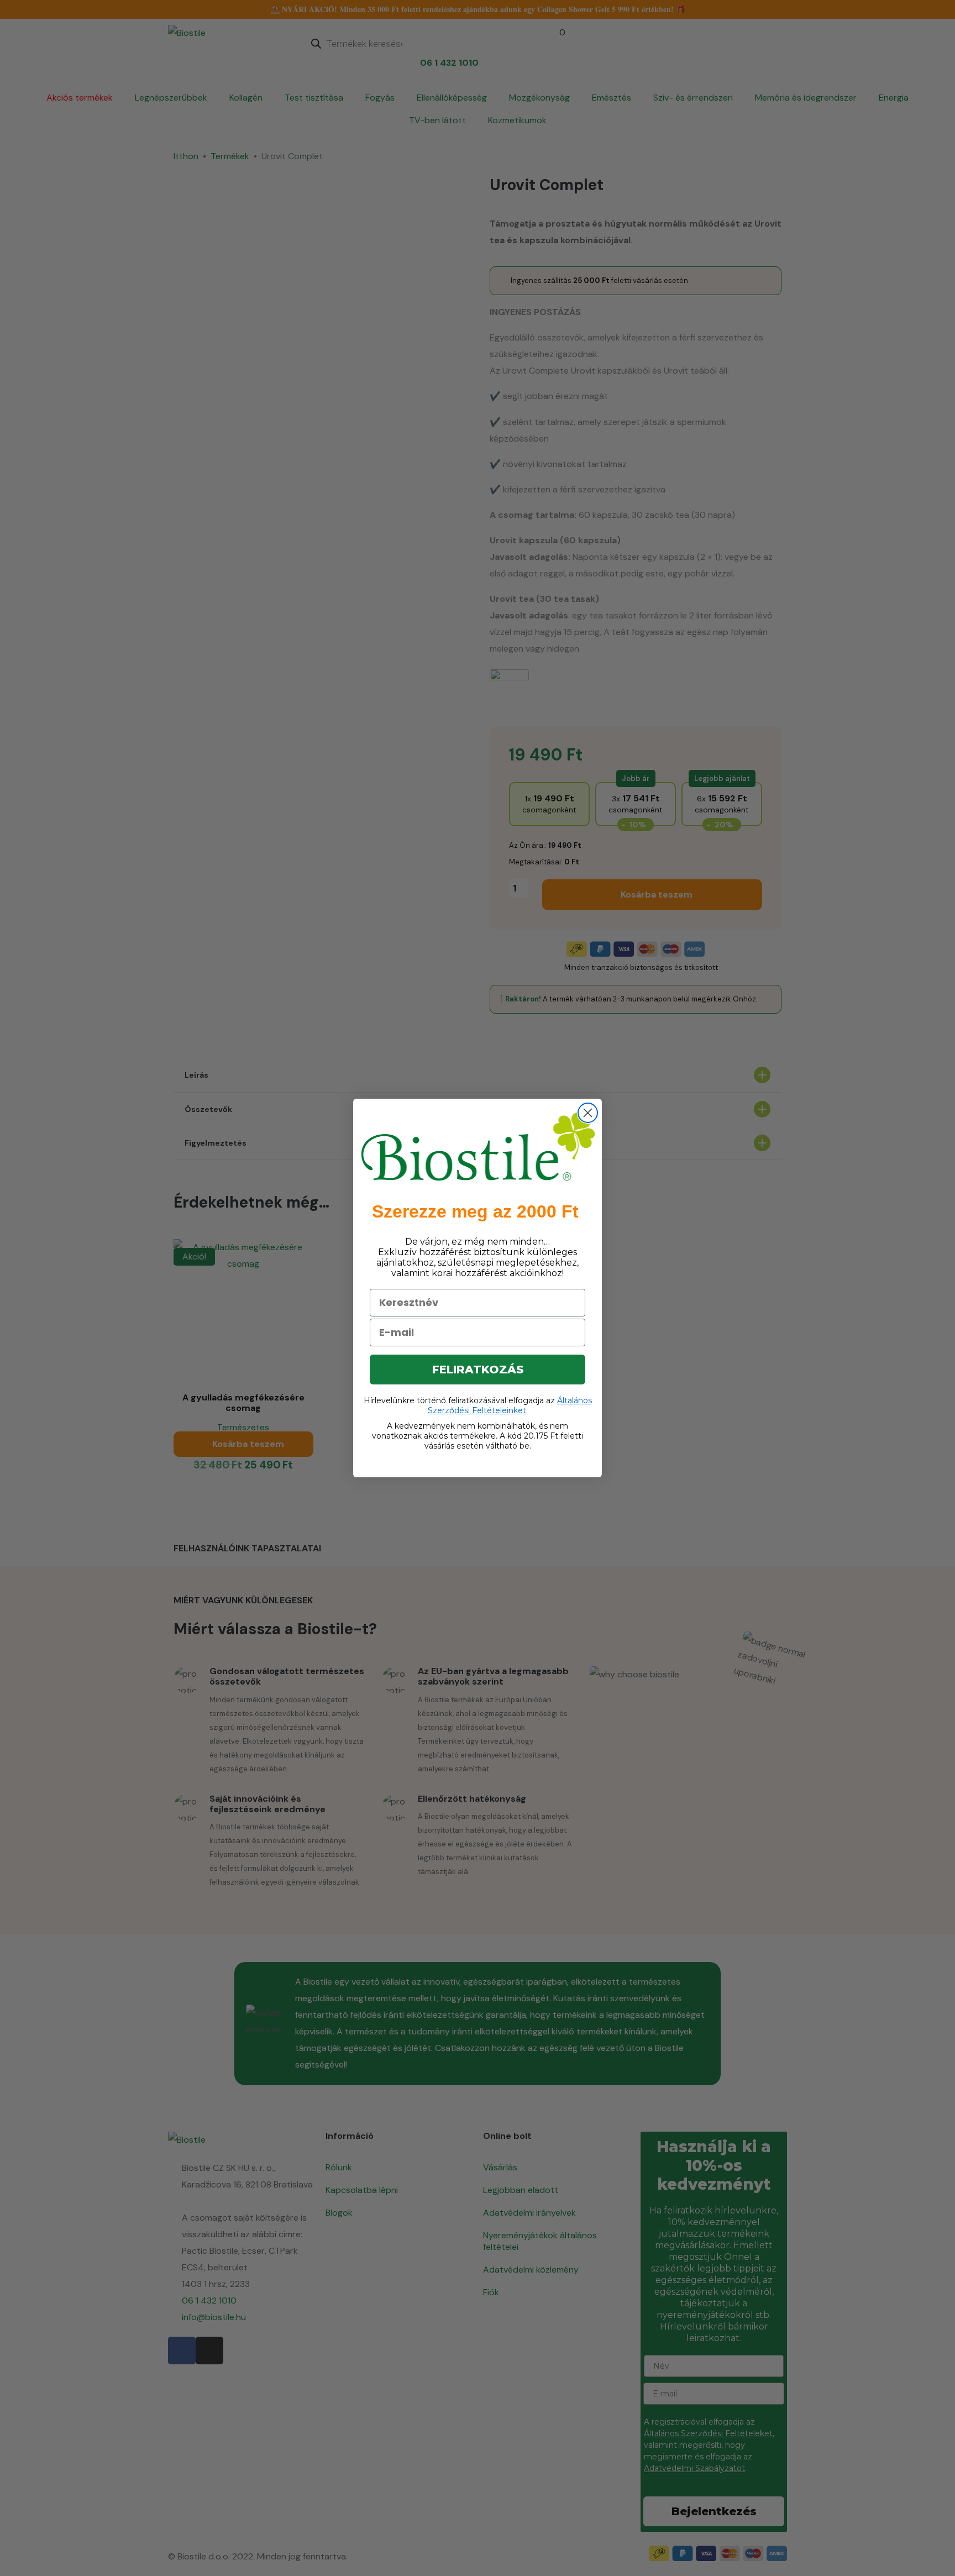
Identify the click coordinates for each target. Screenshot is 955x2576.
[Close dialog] (588, 1113)
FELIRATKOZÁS (478, 1370)
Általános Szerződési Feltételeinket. (510, 1405)
